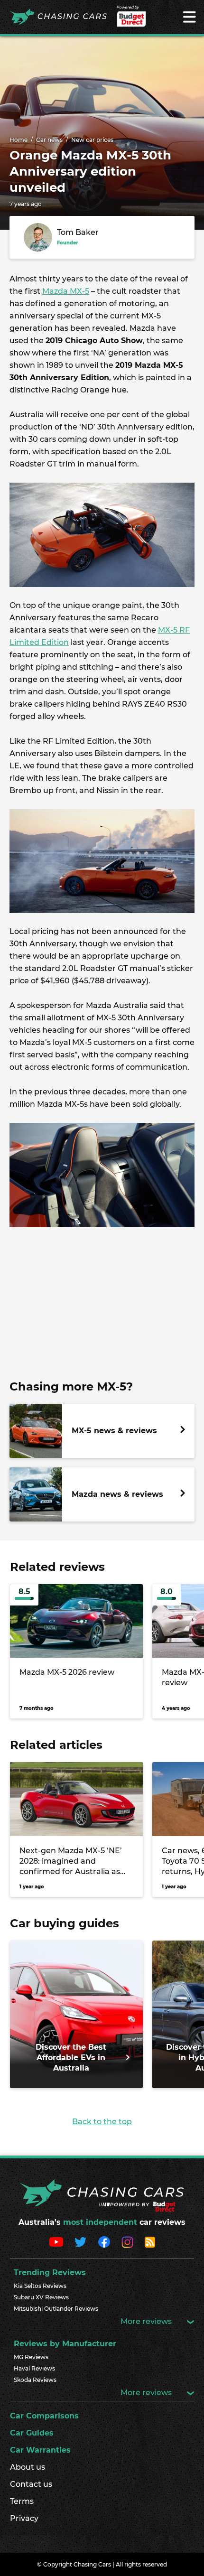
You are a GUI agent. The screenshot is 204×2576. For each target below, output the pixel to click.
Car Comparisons (44, 2416)
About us (28, 2467)
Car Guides (32, 2433)
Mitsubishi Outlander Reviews (56, 2309)
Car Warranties (40, 2450)
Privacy (24, 2518)
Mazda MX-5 (66, 291)
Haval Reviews (34, 2368)
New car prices (92, 140)
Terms (22, 2501)
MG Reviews (31, 2357)
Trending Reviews (50, 2273)
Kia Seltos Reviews (40, 2286)
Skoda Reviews (35, 2380)
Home (19, 140)
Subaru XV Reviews (41, 2297)
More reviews (147, 2321)
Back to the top (102, 2122)
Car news (49, 140)
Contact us (31, 2484)
